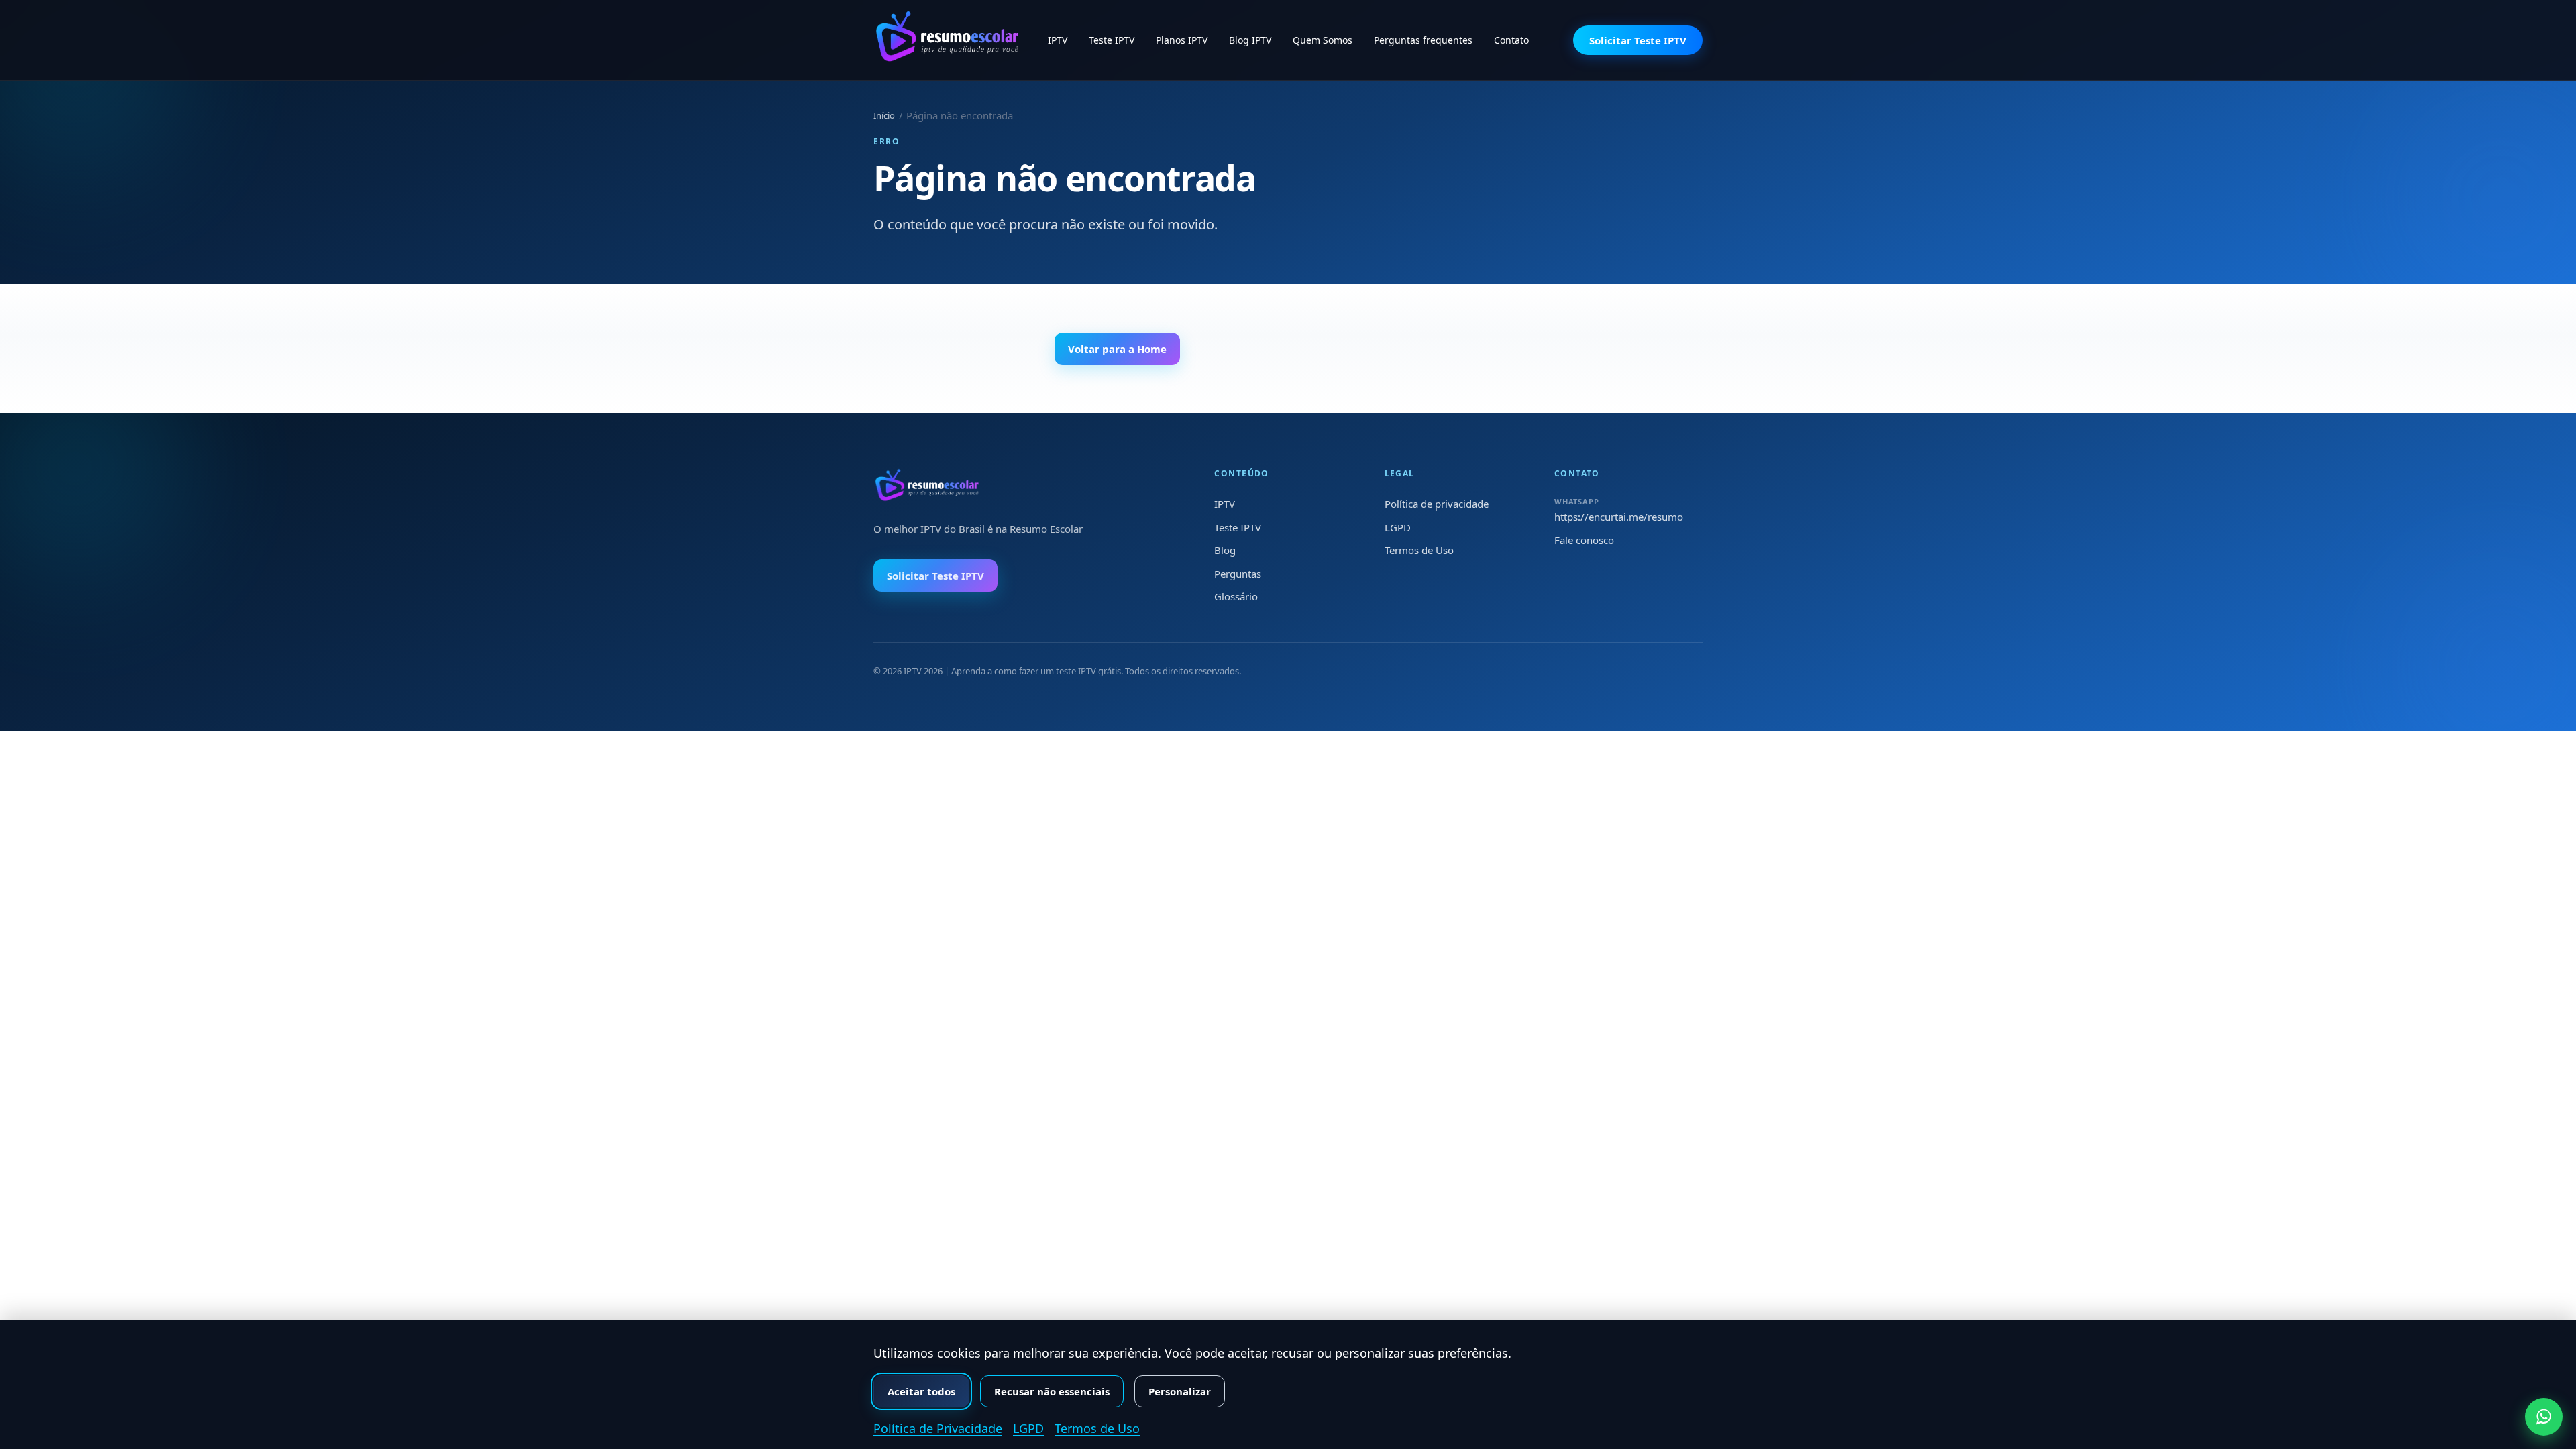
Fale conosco (1584, 540)
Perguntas (1238, 574)
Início (884, 115)
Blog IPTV (1250, 40)
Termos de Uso (1419, 550)
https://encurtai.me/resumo (1619, 517)
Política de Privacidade (938, 1428)
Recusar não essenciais (1052, 1391)
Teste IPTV (1112, 40)
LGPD (1398, 527)
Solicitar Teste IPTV (1638, 40)
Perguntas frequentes (1423, 40)
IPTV (1058, 40)
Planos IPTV (1182, 40)
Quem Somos (1323, 40)
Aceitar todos (921, 1391)
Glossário (1236, 596)
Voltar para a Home (1117, 349)
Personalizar (1180, 1391)
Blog (1225, 550)
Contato (1511, 40)
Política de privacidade (1437, 504)
